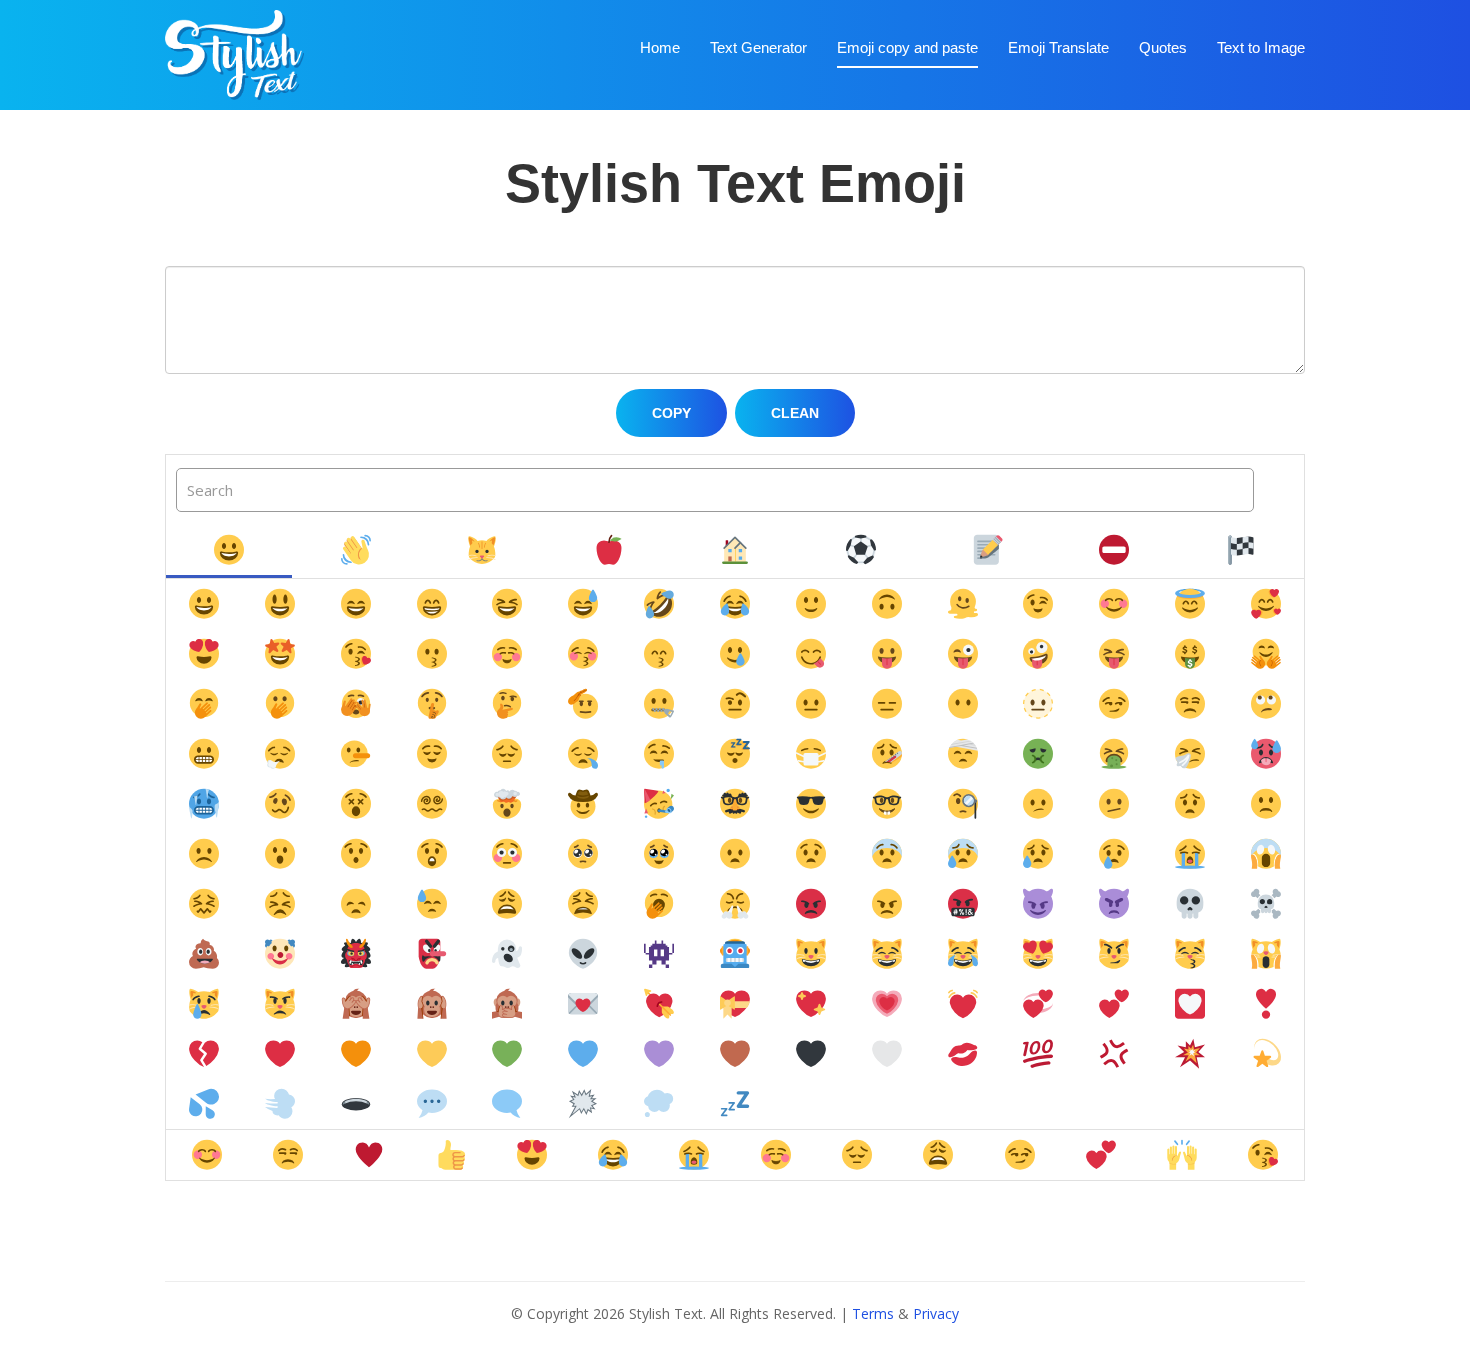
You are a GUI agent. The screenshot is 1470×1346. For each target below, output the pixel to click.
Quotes (1163, 47)
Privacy (936, 1313)
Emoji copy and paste (907, 47)
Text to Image (1261, 47)
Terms (873, 1313)
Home (660, 47)
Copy (671, 413)
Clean (795, 413)
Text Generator (758, 47)
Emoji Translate (1058, 47)
